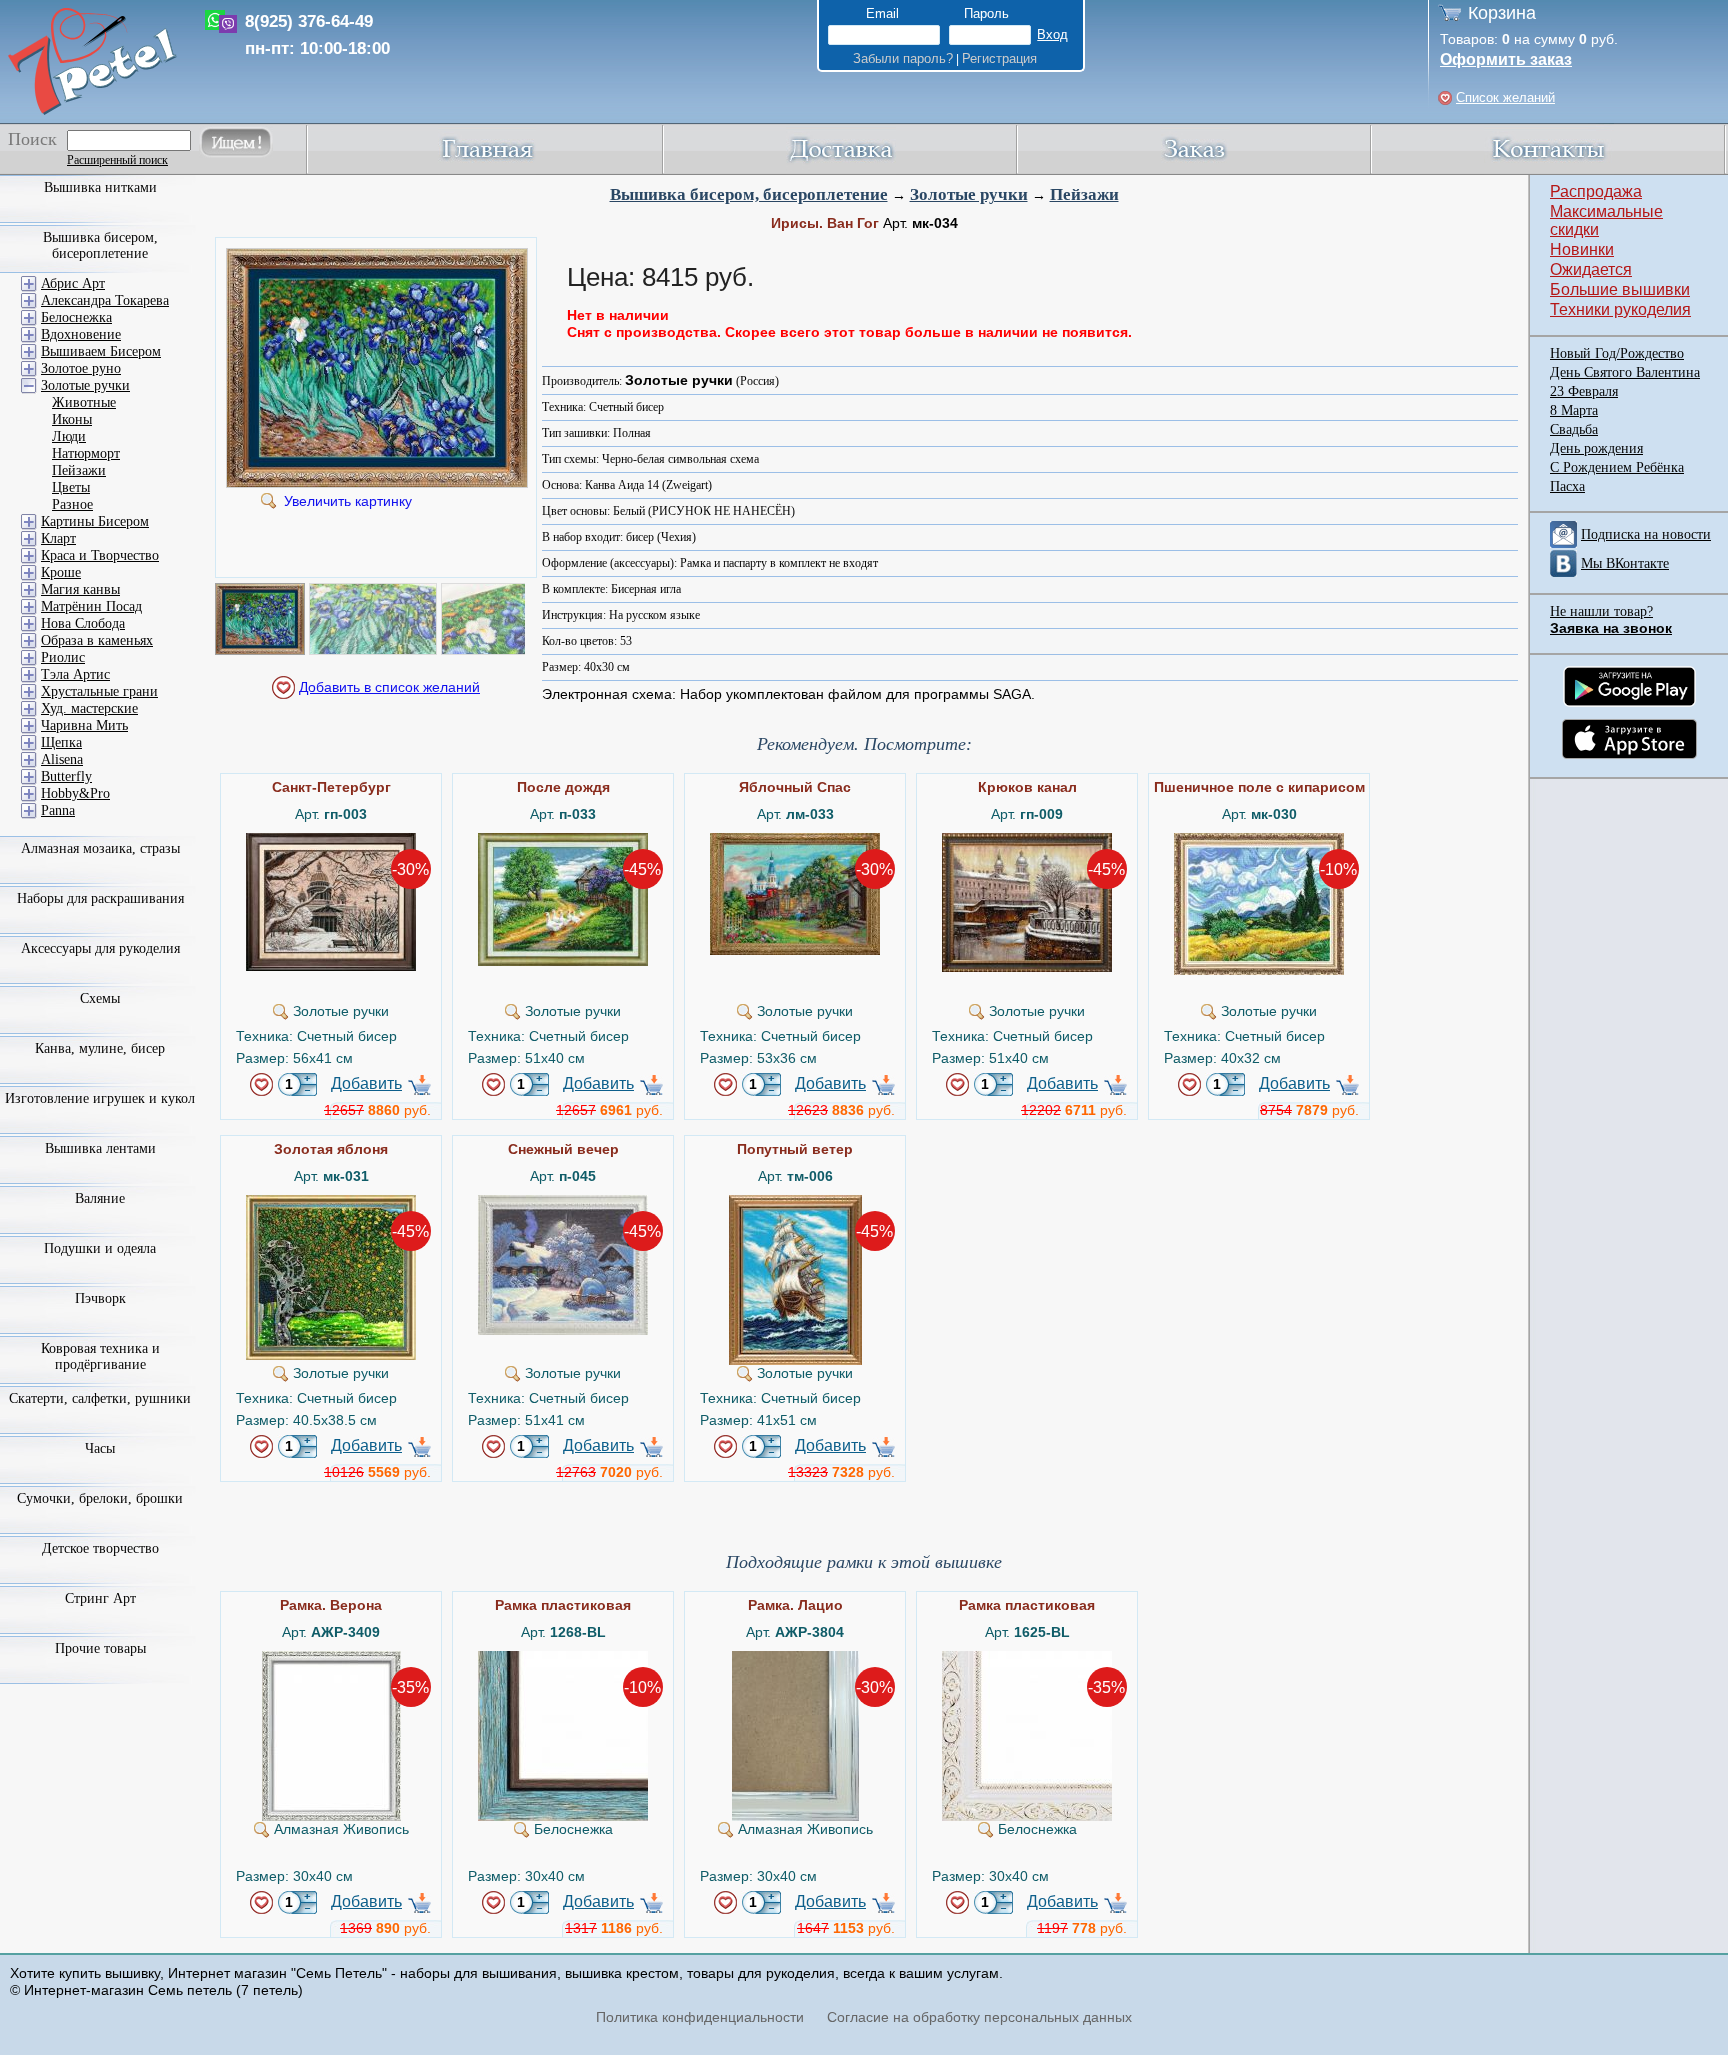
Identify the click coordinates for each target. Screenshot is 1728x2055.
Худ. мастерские (89, 708)
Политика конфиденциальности (700, 2017)
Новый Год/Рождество (1617, 353)
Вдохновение (81, 334)
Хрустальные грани (99, 691)
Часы (100, 1448)
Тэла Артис (75, 674)
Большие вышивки (1620, 289)
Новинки (1582, 249)
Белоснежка (76, 317)
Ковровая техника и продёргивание (100, 1356)
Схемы (100, 998)
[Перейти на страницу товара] (331, 841)
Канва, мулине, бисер (100, 1048)
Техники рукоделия (1620, 309)
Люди (69, 436)
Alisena (62, 759)
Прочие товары (100, 1648)
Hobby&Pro (75, 793)
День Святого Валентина (1625, 372)
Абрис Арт (73, 283)
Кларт (58, 538)
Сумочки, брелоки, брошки (100, 1498)
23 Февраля (1584, 391)
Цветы (71, 487)
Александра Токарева (105, 300)
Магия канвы (80, 589)
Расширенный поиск (117, 160)
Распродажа (1596, 191)
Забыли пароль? (903, 58)
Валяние (100, 1198)
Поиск (32, 139)
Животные (84, 402)
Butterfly (66, 776)
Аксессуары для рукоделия (100, 948)
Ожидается (1591, 269)
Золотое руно (81, 368)
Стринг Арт (100, 1598)
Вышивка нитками (100, 187)
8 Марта (1574, 410)
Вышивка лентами (100, 1148)
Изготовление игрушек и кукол (100, 1098)
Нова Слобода (83, 623)
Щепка (61, 742)
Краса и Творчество (100, 555)
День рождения (1596, 448)
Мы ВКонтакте (1625, 563)
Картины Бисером (95, 521)
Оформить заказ (1506, 59)
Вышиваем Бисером (101, 351)
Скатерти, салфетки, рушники (100, 1398)
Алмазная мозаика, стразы (100, 848)
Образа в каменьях (97, 640)
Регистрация (999, 58)
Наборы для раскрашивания (100, 898)
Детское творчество (100, 1548)
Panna (58, 810)
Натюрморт (86, 453)
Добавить (366, 1083)
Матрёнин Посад (91, 606)
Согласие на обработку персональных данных (979, 2017)
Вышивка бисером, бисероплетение (749, 194)
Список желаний (1505, 97)
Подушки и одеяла (100, 1248)
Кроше (61, 572)
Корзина (1502, 13)
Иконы (72, 419)
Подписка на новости (1646, 534)
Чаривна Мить (84, 725)
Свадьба (1574, 429)
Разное (72, 504)
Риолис (63, 657)
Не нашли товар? (1601, 611)
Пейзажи (1084, 194)
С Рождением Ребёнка (1617, 467)
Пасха (1567, 486)
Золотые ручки (969, 194)
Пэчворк (100, 1298)
